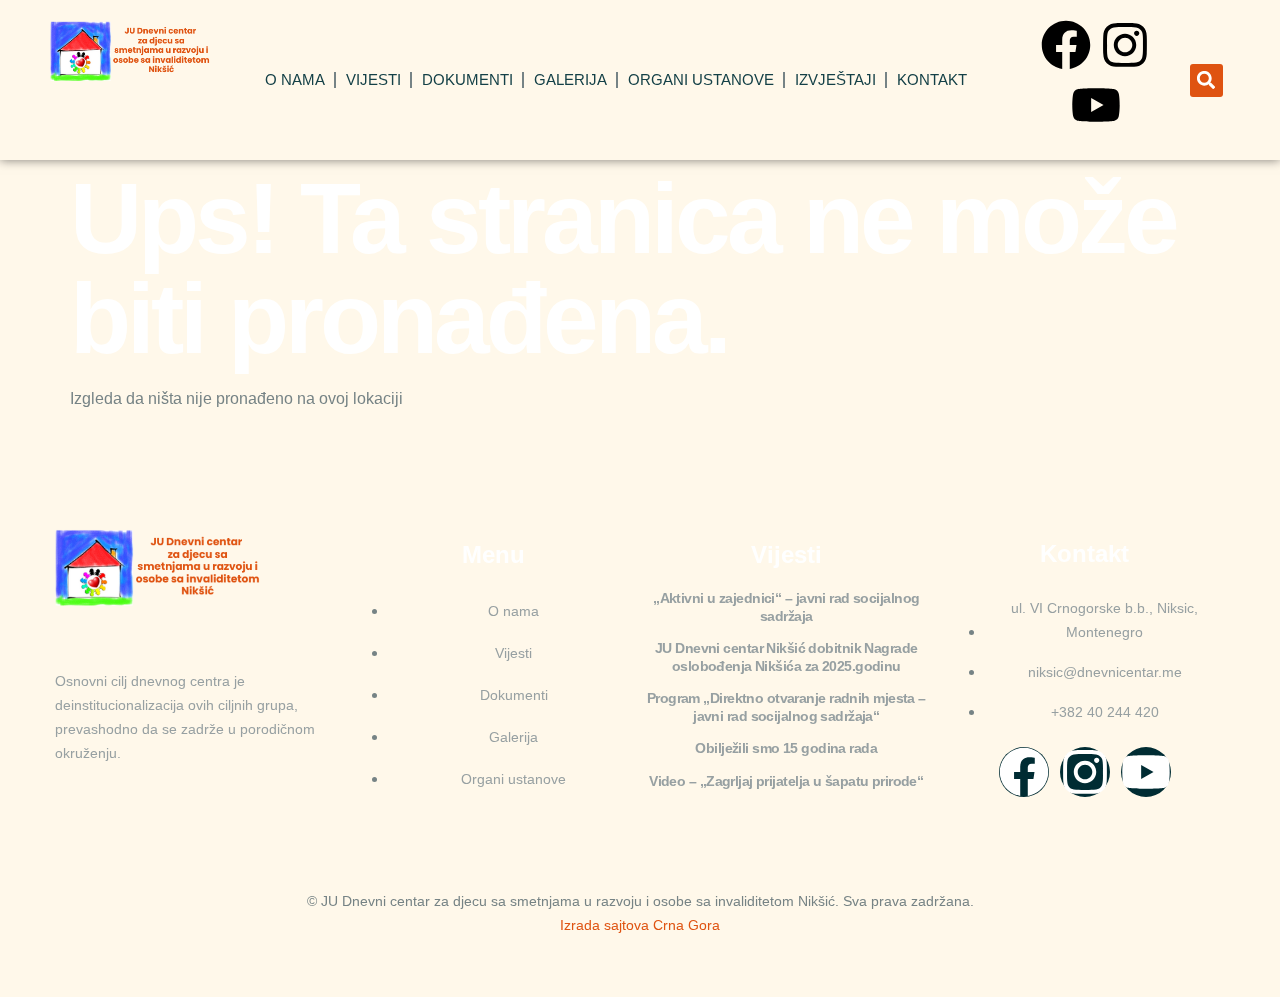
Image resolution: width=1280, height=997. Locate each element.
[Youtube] (1096, 105)
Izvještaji (835, 79)
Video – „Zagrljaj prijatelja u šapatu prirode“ (786, 781)
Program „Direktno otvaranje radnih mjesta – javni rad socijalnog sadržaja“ (786, 707)
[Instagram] (1125, 45)
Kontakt (932, 79)
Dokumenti (467, 79)
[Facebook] (1066, 45)
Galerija (570, 79)
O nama (295, 79)
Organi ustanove (701, 79)
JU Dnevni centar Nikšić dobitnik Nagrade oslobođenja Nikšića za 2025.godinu (786, 657)
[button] (1206, 80)
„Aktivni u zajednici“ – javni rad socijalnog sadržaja (786, 607)
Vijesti (373, 79)
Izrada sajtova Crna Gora (640, 925)
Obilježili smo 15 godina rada (786, 748)
